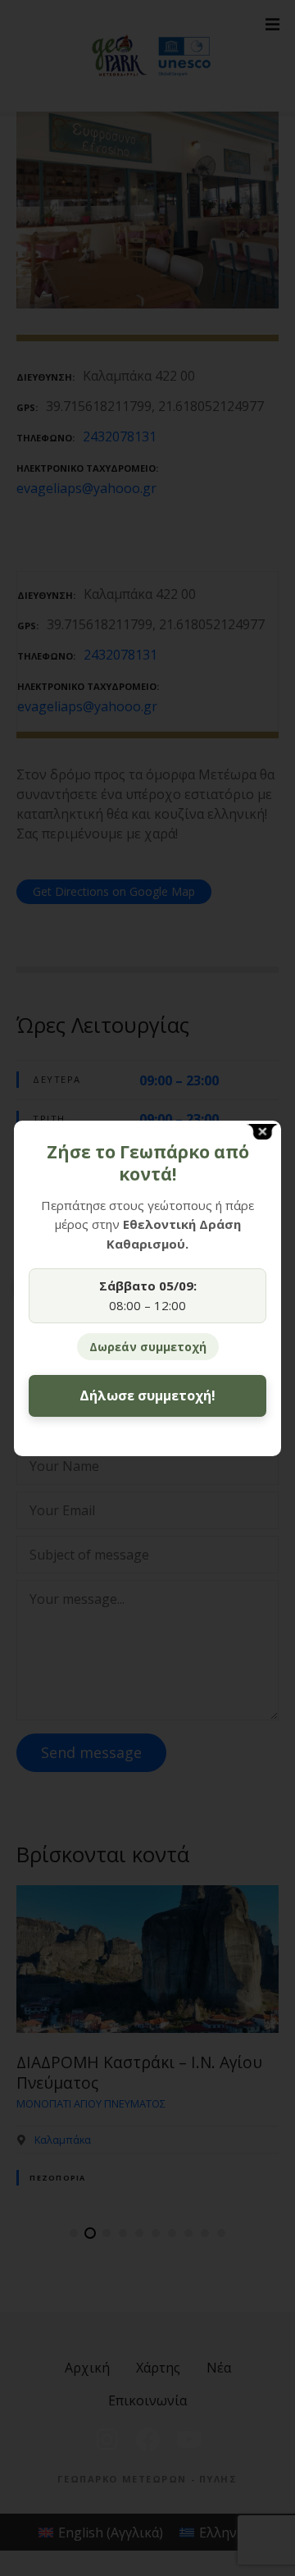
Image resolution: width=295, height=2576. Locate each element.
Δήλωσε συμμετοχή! (147, 1395)
